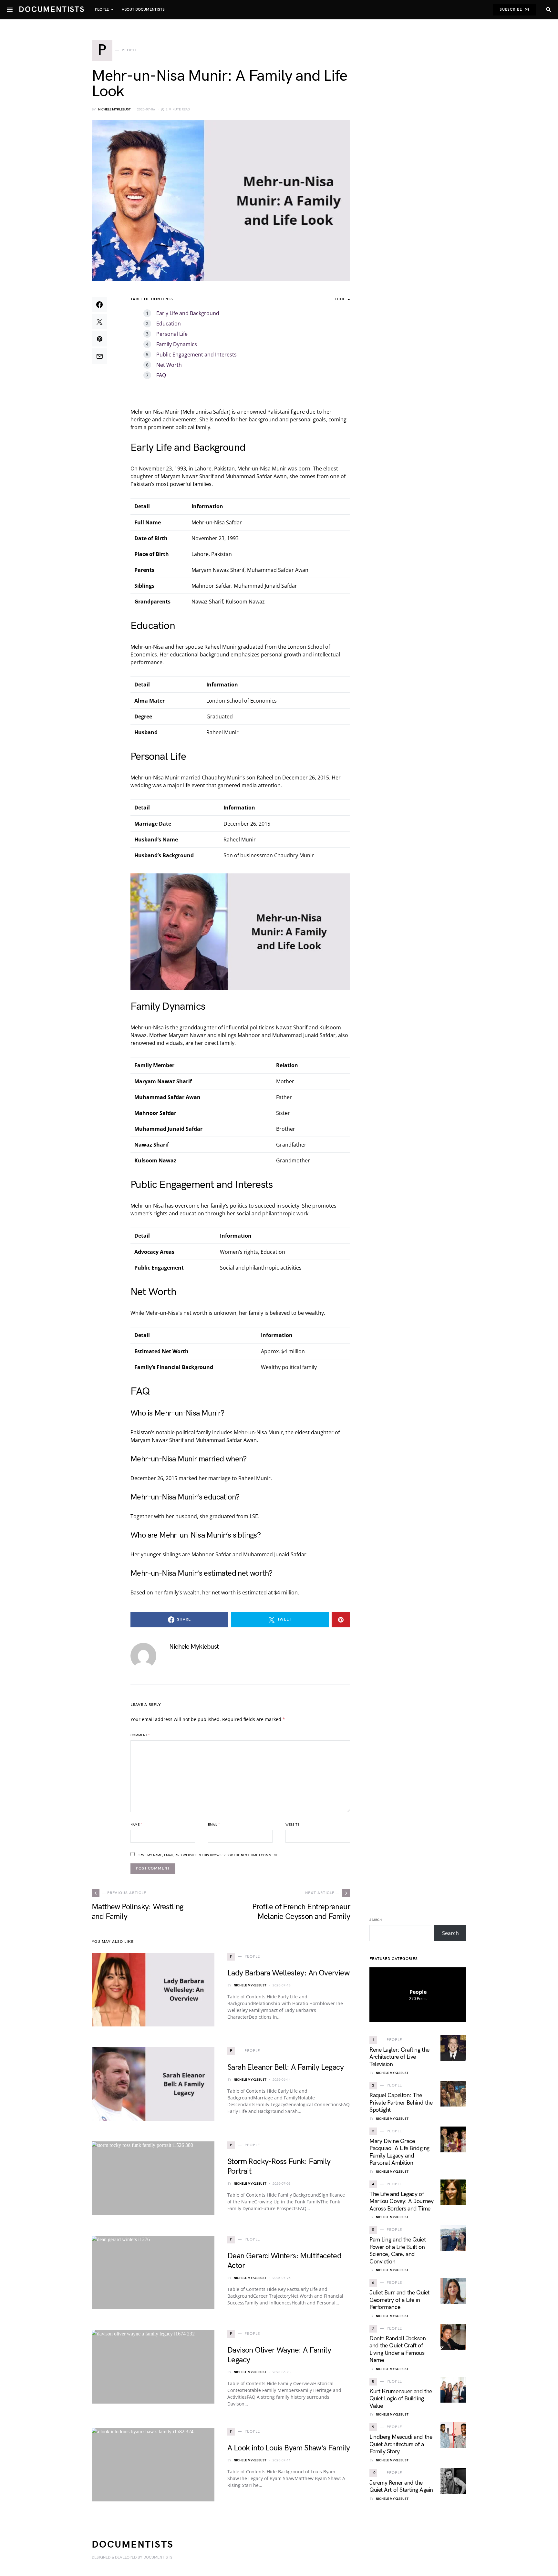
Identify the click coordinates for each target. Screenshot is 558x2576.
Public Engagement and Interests (196, 355)
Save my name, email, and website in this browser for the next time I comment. (208, 1855)
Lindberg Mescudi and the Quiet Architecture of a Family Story (401, 2444)
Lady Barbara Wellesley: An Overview (288, 1973)
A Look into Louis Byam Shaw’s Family (289, 2448)
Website (292, 1825)
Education (169, 324)
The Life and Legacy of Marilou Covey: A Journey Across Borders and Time (401, 2201)
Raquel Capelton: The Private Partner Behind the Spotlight (401, 2103)
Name (136, 1825)
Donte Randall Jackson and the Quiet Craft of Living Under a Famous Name (398, 2349)
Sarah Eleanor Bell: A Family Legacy (285, 2067)
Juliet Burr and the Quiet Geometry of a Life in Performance (399, 2300)
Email (214, 1825)
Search (376, 1920)
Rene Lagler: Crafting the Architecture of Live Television (399, 2057)
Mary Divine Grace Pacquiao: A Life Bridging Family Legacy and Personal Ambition (399, 2152)
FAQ (161, 375)
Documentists (52, 10)
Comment (140, 1735)
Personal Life (172, 334)
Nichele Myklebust (114, 109)
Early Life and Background (188, 313)
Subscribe (511, 10)
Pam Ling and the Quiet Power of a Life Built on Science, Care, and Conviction (398, 2251)
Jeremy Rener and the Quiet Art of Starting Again (401, 2487)
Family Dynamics (177, 344)
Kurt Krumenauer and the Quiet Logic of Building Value (401, 2399)
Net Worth (169, 365)
